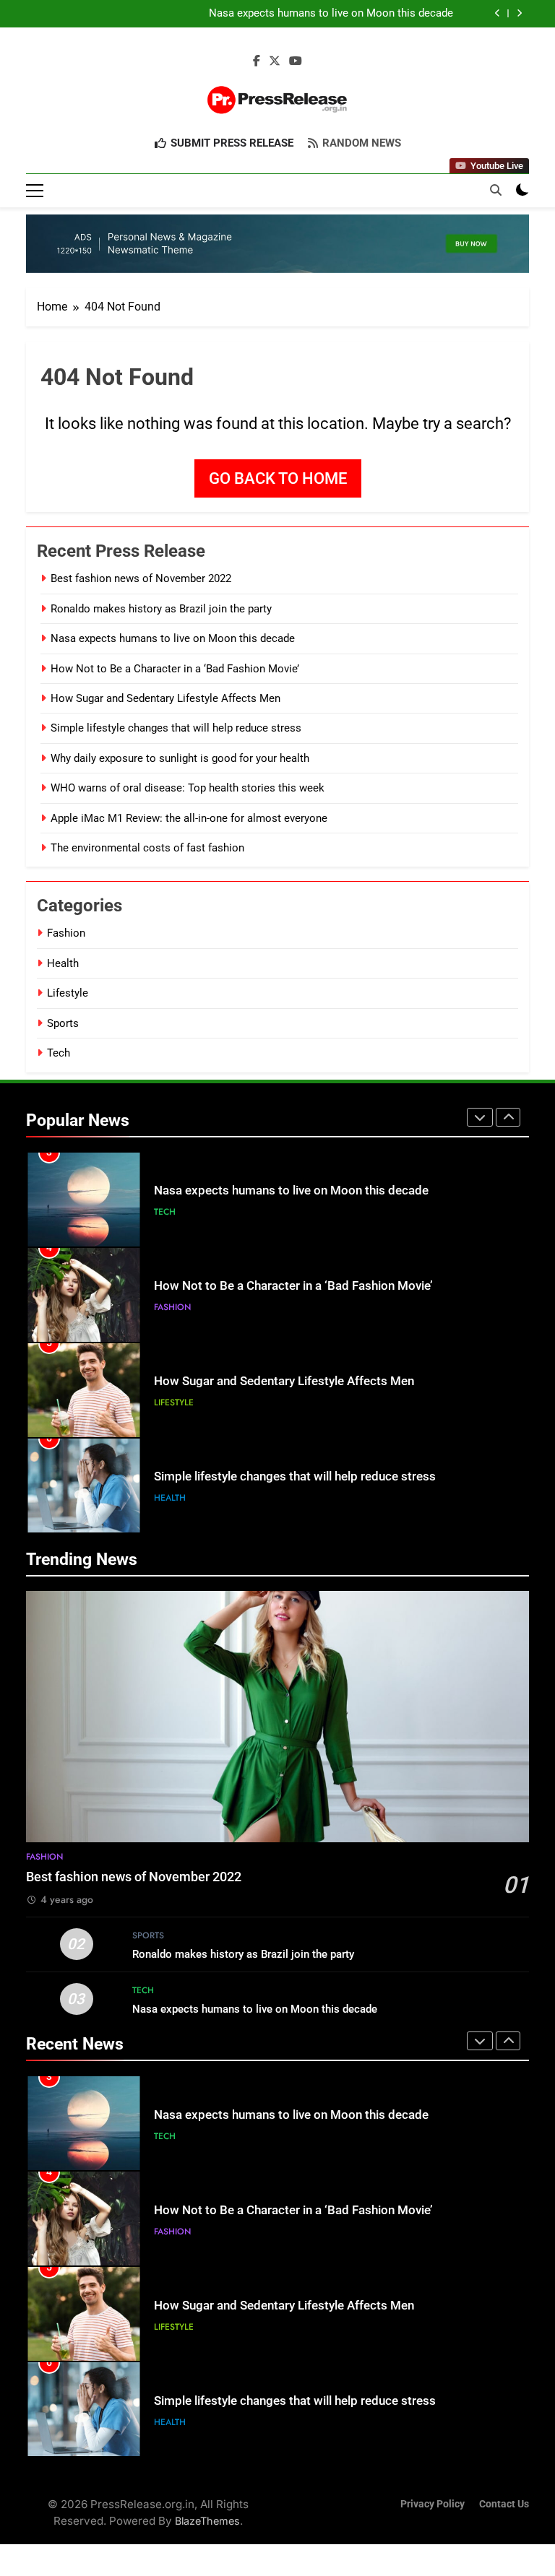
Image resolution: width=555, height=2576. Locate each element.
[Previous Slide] (498, 13)
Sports (63, 1023)
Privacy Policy (433, 2504)
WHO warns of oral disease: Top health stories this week (188, 788)
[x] (275, 61)
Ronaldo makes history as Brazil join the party (161, 609)
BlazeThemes (207, 2521)
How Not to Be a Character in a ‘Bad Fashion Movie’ (175, 669)
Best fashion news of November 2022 (141, 578)
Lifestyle (68, 993)
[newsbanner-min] (277, 244)
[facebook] (257, 61)
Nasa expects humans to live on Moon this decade (331, 14)
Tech (59, 1053)
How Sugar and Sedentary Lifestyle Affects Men (165, 698)
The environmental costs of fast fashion (147, 848)
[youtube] (296, 61)
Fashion (66, 933)
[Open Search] (496, 190)
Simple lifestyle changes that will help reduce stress (176, 728)
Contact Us (504, 2504)
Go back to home (278, 478)
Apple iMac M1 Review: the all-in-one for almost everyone (189, 818)
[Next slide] (519, 13)
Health (63, 963)
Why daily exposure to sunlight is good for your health (180, 758)
